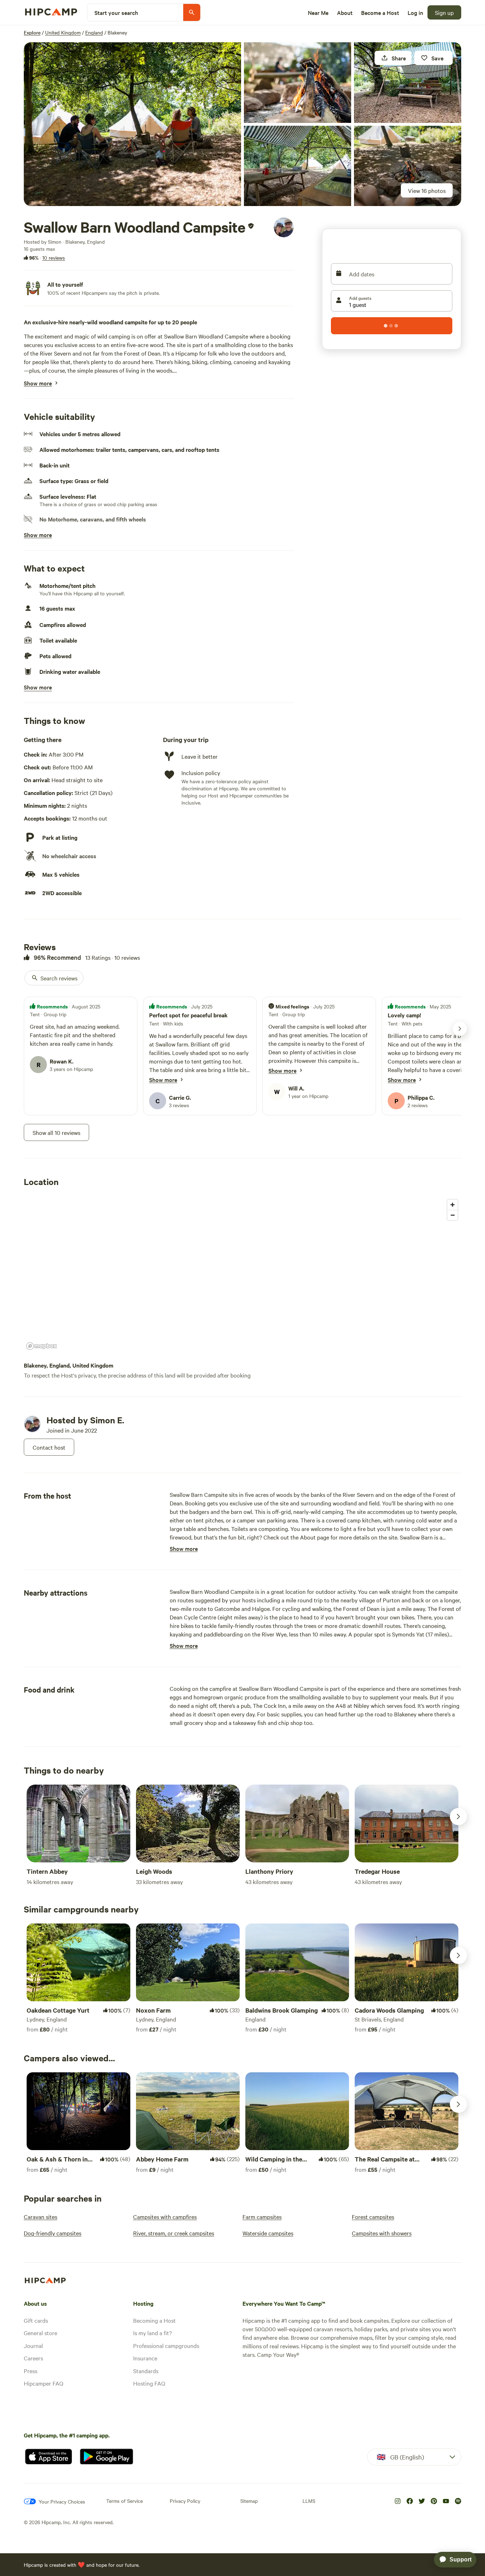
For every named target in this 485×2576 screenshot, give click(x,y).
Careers (33, 2358)
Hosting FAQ (149, 2383)
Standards (146, 2371)
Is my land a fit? (152, 2333)
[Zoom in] (453, 1205)
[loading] (392, 326)
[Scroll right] (458, 1817)
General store (40, 2333)
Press (31, 2371)
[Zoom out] (453, 1215)
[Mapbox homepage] (42, 1346)
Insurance (145, 2358)
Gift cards (36, 2320)
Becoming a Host (154, 2320)
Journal (33, 2345)
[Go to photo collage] (132, 124)
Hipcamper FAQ (43, 2383)
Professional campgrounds (166, 2345)
